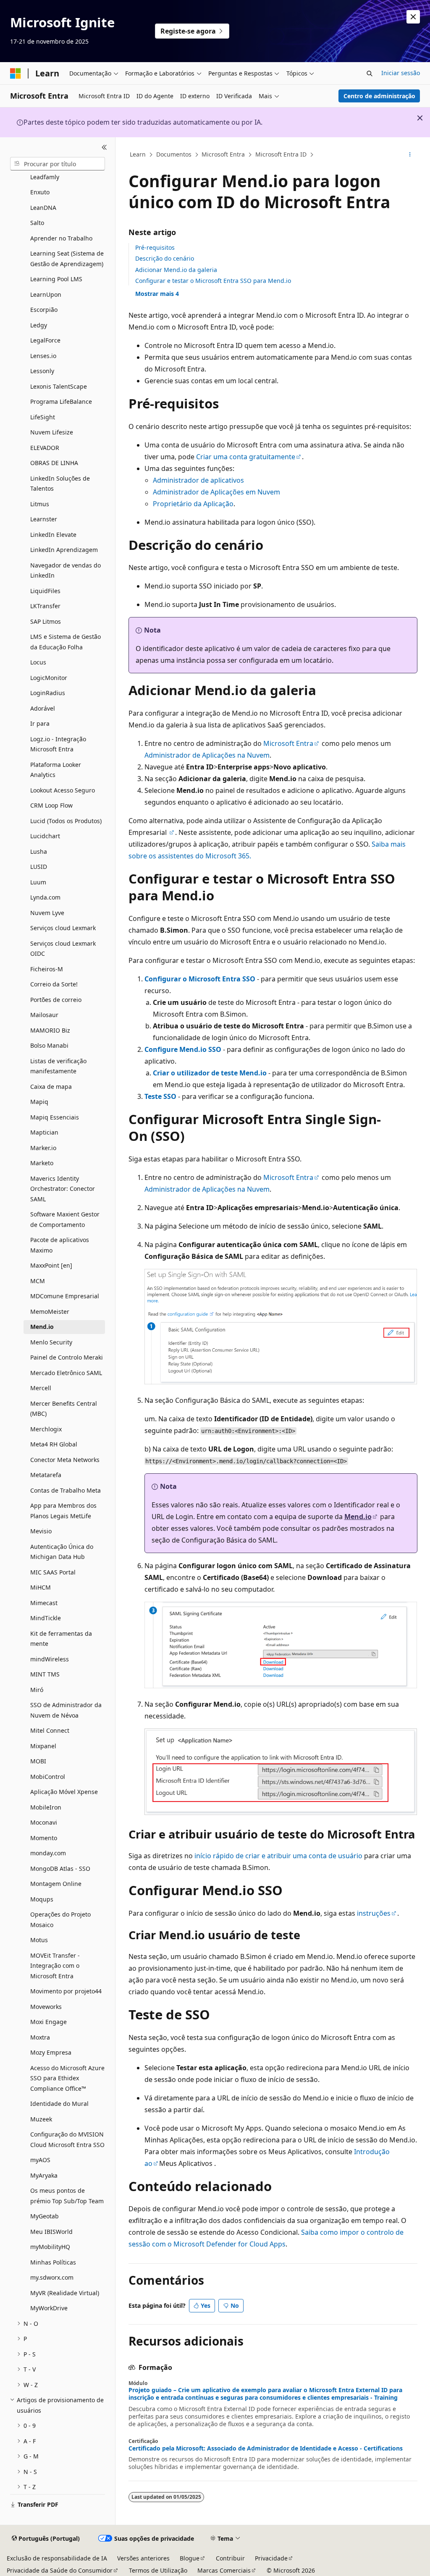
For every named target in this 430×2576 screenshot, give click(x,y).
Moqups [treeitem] (42, 1899)
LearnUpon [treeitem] (46, 294)
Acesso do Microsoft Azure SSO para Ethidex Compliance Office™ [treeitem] (67, 2078)
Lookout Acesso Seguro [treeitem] (63, 790)
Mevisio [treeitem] (41, 1531)
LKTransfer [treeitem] (45, 606)
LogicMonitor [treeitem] (49, 678)
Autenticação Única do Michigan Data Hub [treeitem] (62, 1552)
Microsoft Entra (223, 154)
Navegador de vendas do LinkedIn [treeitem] (66, 570)
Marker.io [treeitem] (43, 1148)
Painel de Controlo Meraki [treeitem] (67, 1357)
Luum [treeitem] (38, 882)
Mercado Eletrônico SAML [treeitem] (66, 1373)
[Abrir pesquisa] (370, 73)
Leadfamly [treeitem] (45, 177)
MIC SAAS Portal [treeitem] (53, 1572)
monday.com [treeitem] (48, 1853)
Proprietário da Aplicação (193, 504)
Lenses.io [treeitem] (43, 356)
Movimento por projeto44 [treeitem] (66, 1991)
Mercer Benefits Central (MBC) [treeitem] (64, 1409)
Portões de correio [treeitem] (56, 1000)
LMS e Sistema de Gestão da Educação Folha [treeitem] (66, 642)
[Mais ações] (410, 155)
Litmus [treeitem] (40, 504)
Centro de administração (379, 96)
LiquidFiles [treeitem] (45, 591)
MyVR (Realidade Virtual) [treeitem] (65, 2293)
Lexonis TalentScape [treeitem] (59, 386)
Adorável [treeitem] (43, 708)
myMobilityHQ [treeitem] (50, 2247)
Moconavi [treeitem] (44, 1822)
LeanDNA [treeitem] (43, 208)
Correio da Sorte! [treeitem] (54, 984)
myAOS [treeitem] (40, 2160)
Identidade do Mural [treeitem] (59, 2104)
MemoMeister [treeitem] (50, 1312)
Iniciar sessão (401, 73)
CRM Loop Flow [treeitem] (51, 805)
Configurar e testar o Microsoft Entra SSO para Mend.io (213, 281)
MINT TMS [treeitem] (45, 1674)
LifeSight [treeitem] (43, 417)
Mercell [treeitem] (41, 1388)
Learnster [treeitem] (44, 519)
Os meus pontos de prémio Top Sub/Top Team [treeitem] (67, 2196)
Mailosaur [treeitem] (44, 1015)
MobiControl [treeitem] (48, 1777)
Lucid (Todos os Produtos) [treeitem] (66, 821)
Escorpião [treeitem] (44, 310)
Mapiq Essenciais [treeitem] (55, 1117)
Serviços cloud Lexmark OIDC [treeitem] (63, 949)
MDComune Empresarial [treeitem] (65, 1296)
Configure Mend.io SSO (183, 1049)
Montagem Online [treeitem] (56, 1884)
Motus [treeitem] (39, 1940)
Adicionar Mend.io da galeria (176, 270)
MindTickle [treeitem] (46, 1618)
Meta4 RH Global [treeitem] (54, 1444)
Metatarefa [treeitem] (46, 1475)
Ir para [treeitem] (40, 723)
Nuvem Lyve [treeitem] (47, 913)
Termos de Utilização (158, 2570)
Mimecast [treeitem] (44, 1603)
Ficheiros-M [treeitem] (47, 969)
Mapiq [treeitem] (39, 1102)
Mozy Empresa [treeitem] (51, 2052)
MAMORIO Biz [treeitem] (50, 1030)
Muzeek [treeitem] (41, 2119)
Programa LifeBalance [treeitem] (61, 401)
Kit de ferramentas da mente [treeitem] (61, 1639)
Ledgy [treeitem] (39, 325)
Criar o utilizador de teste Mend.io (210, 1073)
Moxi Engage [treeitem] (49, 2022)
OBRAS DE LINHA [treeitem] (54, 463)
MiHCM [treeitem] (41, 1587)
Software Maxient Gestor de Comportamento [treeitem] (65, 1219)
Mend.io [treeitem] (42, 1327)
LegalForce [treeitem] (45, 340)
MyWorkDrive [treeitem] (49, 2308)
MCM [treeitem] (38, 1281)
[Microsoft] (16, 73)
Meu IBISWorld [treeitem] (51, 2232)
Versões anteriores (143, 2558)
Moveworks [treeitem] (46, 2007)
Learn (138, 154)
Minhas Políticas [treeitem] (53, 2262)
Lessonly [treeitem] (42, 371)
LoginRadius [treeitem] (48, 693)
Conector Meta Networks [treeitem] (65, 1460)
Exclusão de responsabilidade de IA (57, 2558)
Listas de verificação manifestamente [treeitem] (58, 1066)
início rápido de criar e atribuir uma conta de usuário (278, 1856)
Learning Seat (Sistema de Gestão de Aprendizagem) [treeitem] (67, 259)
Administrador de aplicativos (198, 480)
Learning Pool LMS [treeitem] (56, 279)
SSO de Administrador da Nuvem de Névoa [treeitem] (66, 1710)
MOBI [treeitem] (38, 1761)
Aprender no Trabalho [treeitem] (61, 238)
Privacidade (271, 2558)
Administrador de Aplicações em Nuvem (216, 492)
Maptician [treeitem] (44, 1132)
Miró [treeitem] (37, 1690)
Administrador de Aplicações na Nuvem (207, 755)
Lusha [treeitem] (39, 851)
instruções (374, 1913)
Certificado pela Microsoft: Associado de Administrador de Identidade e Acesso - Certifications (266, 2448)
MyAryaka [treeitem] (44, 2175)
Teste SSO (160, 1096)
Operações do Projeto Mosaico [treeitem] (60, 1920)
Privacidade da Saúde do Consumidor (60, 2570)
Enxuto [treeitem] (40, 192)
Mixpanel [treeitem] (43, 1746)
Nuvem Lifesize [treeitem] (52, 432)
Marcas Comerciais (224, 2570)
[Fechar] (104, 147)
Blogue (190, 2558)
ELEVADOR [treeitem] (45, 448)
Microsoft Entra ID (281, 154)
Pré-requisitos (155, 247)
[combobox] (58, 164)
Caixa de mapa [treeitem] (51, 1087)
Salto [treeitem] (37, 223)
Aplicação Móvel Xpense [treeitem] (64, 1792)
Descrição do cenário (165, 258)
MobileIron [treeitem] (46, 1807)
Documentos (174, 154)
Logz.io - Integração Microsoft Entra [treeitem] (58, 744)
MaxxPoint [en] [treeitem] (51, 1265)
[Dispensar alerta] (413, 17)
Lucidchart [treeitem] (45, 836)
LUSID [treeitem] (39, 867)
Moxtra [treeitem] (40, 2037)
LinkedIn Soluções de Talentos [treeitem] (60, 484)
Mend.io (358, 1517)
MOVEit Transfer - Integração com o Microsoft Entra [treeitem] (55, 1966)
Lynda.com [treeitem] (45, 897)
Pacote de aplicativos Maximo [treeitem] (60, 1245)
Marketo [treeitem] (42, 1163)
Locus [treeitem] (38, 662)
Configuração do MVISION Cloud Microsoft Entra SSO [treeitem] (67, 2139)
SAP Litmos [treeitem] (46, 621)
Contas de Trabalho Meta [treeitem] (66, 1490)
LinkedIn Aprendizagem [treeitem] (64, 550)
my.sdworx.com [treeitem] (52, 2277)
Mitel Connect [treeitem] (50, 1730)
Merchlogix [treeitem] (46, 1429)
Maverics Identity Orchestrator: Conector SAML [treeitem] (63, 1189)
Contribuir (230, 2558)
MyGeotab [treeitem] (45, 2216)
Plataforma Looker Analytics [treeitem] (56, 770)
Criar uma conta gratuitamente (246, 457)
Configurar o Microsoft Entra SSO (200, 979)
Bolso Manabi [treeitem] (49, 1045)
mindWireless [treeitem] (50, 1659)
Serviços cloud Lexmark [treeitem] (63, 928)
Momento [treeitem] (44, 1838)
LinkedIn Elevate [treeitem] (53, 535)
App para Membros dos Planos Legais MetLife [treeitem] (63, 1511)
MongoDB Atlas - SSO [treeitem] (60, 1869)
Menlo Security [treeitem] (51, 1342)
